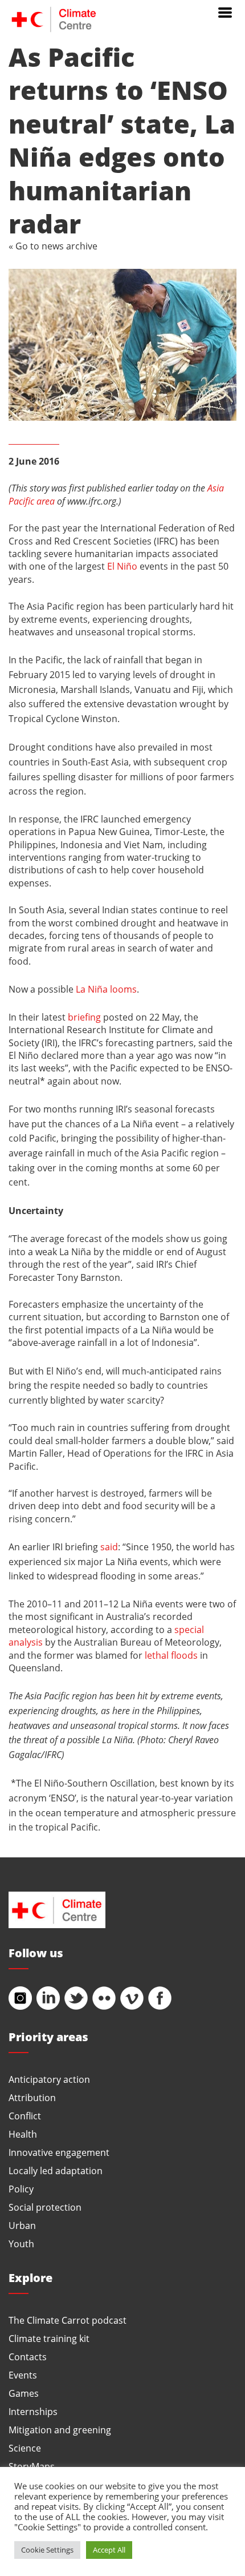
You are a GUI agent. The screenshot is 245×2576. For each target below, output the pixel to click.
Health (23, 2134)
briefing (84, 1017)
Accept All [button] (109, 2550)
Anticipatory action (49, 2079)
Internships (33, 2411)
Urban (22, 2225)
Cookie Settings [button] (47, 2550)
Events (23, 2375)
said (109, 1547)
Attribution (32, 2097)
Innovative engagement (59, 2152)
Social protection (45, 2207)
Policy (21, 2189)
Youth (21, 2244)
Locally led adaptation (56, 2170)
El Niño (122, 566)
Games (24, 2393)
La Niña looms (106, 989)
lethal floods (171, 1655)
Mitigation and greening (60, 2430)
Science (25, 2448)
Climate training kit (49, 2338)
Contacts (28, 2357)
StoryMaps (32, 2466)
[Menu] (225, 11)
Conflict (25, 2116)
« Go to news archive (53, 246)
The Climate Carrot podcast (68, 2320)
